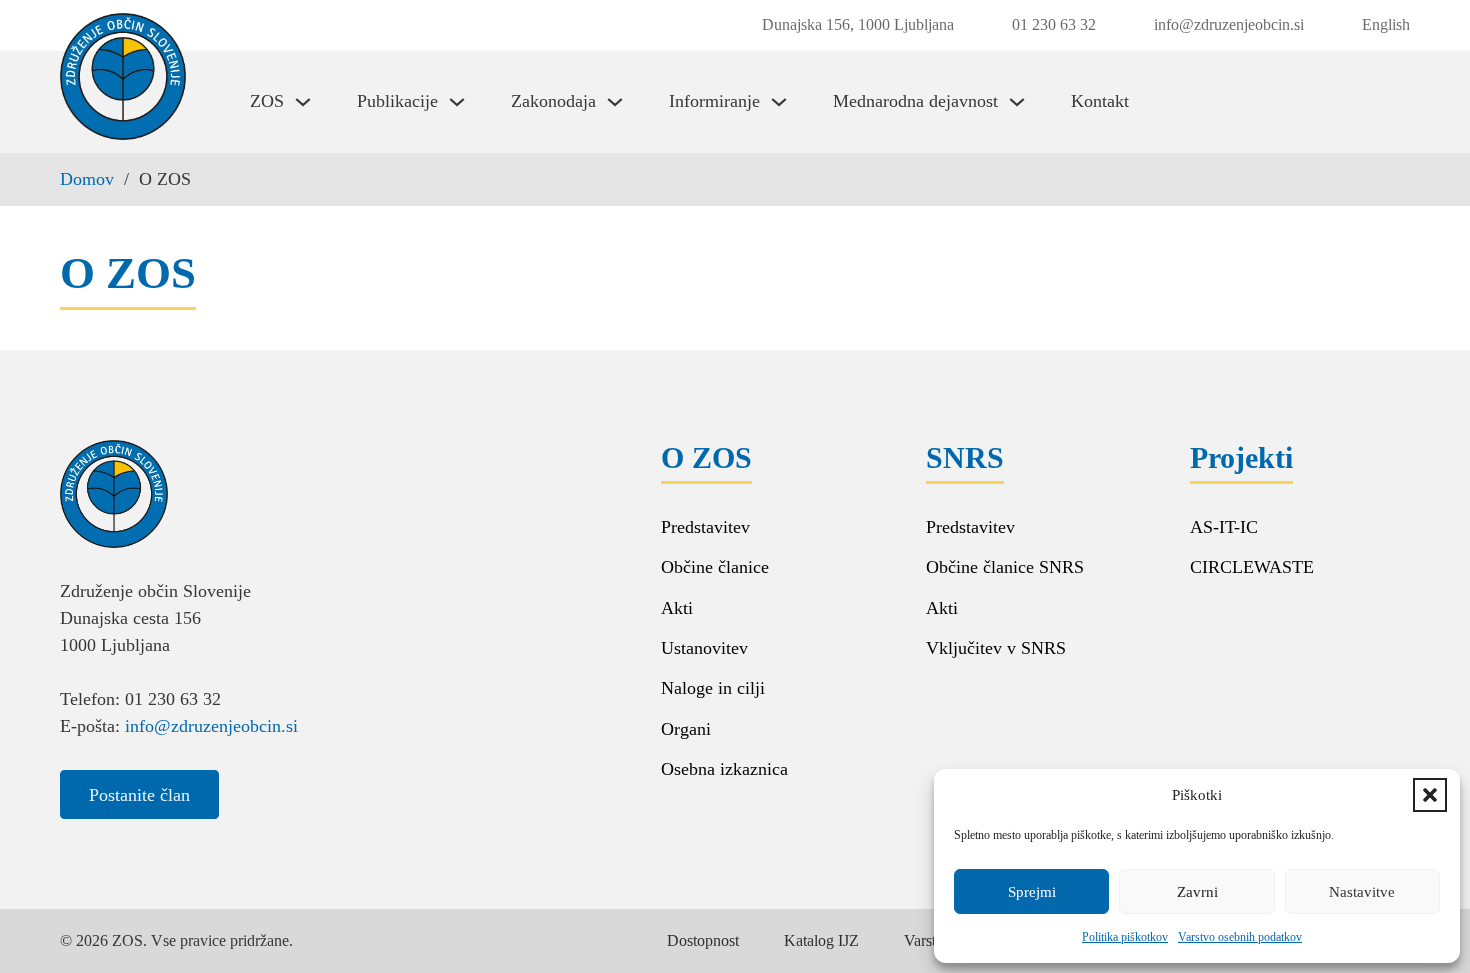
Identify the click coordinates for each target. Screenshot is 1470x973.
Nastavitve (1362, 892)
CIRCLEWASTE (1252, 567)
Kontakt (1100, 101)
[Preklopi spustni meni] (303, 102)
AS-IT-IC (1224, 527)
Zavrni (1197, 892)
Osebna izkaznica (724, 769)
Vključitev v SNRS (996, 648)
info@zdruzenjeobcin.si (211, 726)
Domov (87, 179)
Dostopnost (703, 940)
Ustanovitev (704, 648)
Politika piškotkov (1125, 937)
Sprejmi (1032, 892)
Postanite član (139, 795)
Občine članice (715, 567)
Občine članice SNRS (1005, 567)
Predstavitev (705, 527)
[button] (1430, 795)
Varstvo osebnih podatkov (1240, 937)
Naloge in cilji (713, 688)
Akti (677, 608)
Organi (686, 729)
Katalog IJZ (821, 940)
